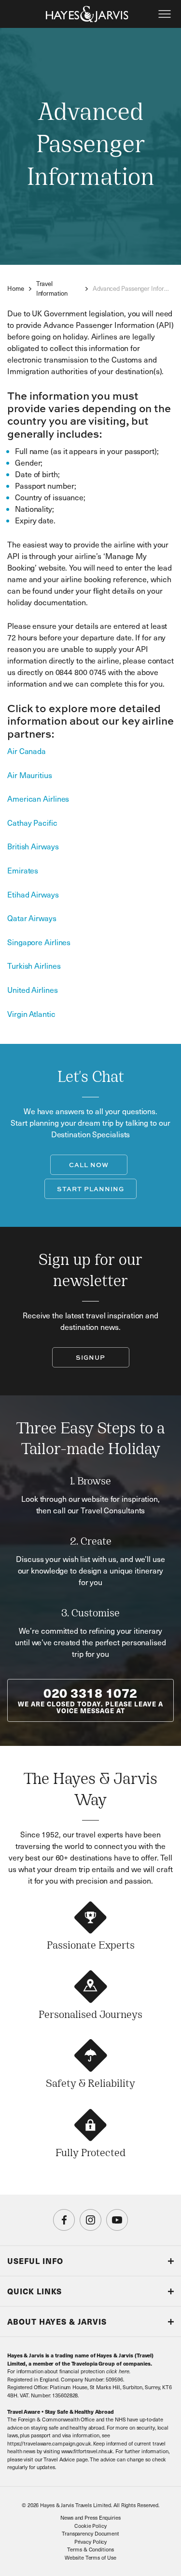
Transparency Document (90, 2533)
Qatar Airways (32, 918)
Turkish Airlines (34, 966)
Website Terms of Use (90, 2557)
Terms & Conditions (90, 2549)
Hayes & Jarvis (87, 14)
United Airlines (33, 990)
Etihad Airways (33, 894)
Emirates (23, 870)
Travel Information (52, 288)
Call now (89, 1165)
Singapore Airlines (39, 942)
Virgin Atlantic (31, 1014)
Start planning (90, 1189)
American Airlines (38, 799)
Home (16, 288)
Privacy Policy (91, 2542)
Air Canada (27, 751)
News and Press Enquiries (90, 2517)
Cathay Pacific (32, 823)
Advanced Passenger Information (133, 288)
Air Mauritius (30, 775)
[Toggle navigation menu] (165, 14)
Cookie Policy (90, 2526)
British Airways (33, 846)
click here (118, 2371)
